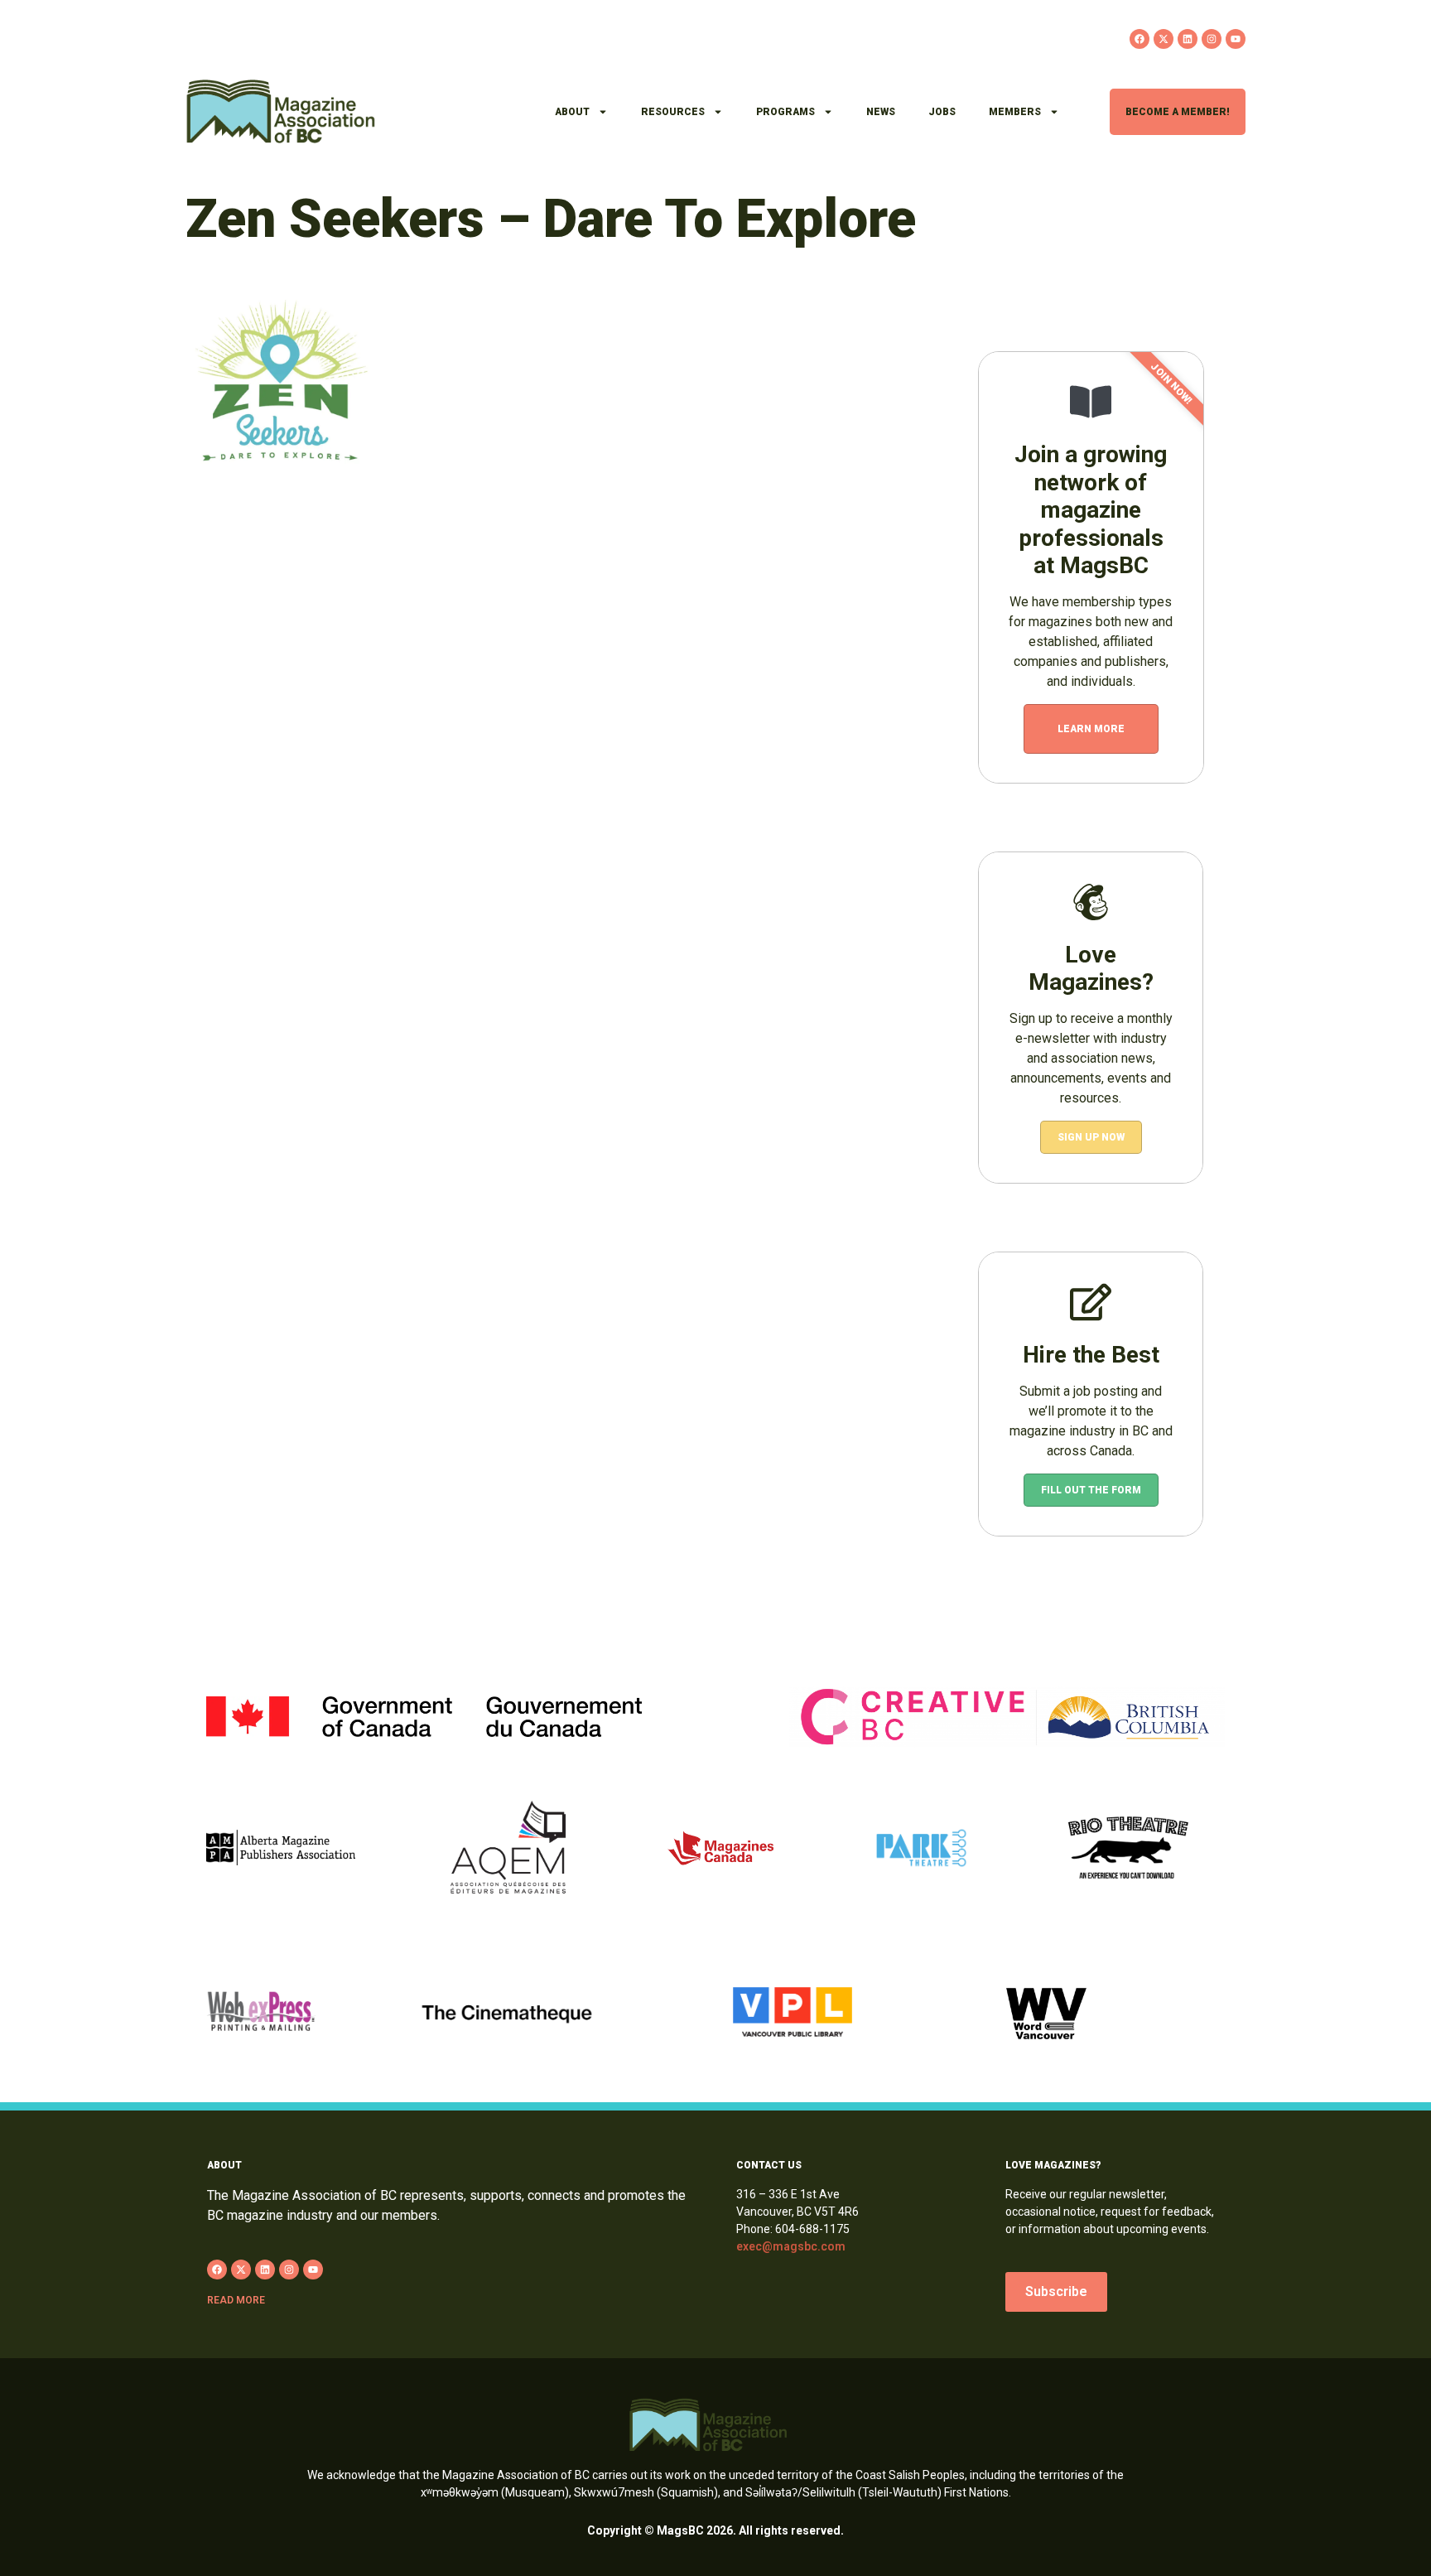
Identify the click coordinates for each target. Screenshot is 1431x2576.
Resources (673, 112)
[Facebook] (1139, 39)
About (572, 112)
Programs (785, 112)
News (881, 112)
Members (1015, 112)
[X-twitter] (1164, 39)
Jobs (942, 112)
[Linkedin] (1188, 39)
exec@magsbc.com (791, 2246)
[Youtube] (1236, 39)
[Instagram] (1212, 39)
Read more (236, 2300)
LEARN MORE (1091, 729)
